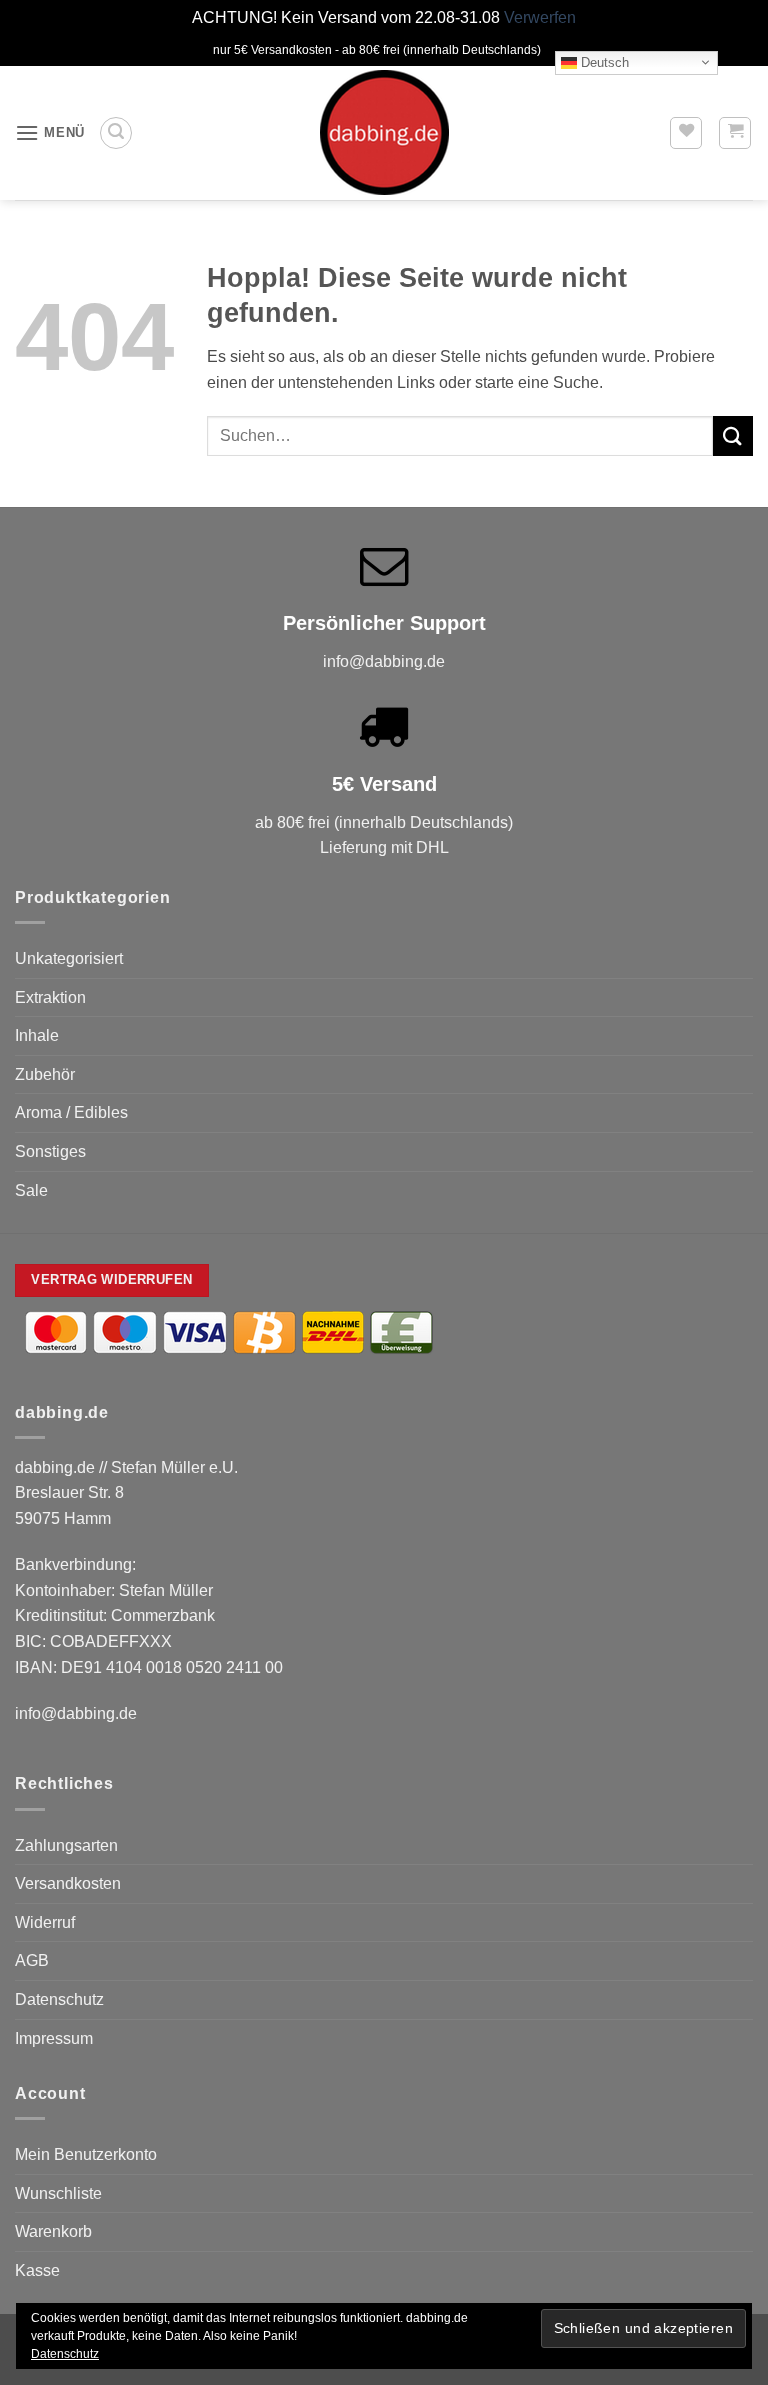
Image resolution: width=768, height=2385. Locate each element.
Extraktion (50, 997)
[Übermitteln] (733, 435)
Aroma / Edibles (71, 1112)
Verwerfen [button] (540, 17)
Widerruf (45, 1922)
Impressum (54, 2038)
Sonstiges (50, 1151)
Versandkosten (68, 1883)
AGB (32, 1960)
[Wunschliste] (686, 133)
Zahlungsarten (66, 1845)
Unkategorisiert (69, 958)
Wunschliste (58, 2193)
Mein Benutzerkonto (86, 2154)
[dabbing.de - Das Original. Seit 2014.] (384, 132)
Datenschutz (59, 1999)
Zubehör (45, 1074)
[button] (50, 132)
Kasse (37, 2270)
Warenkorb (53, 2231)
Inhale (37, 1035)
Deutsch (603, 61)
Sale (31, 1190)
